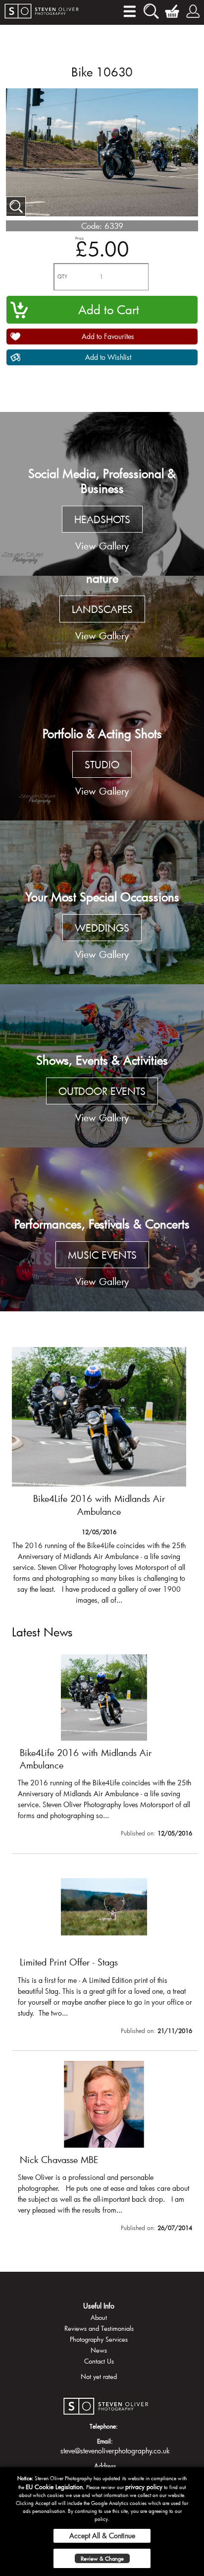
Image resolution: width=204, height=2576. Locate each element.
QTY (62, 277)
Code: (92, 226)
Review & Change (102, 2558)
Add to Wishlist (108, 357)
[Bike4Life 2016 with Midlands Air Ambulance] (99, 1480)
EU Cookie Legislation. (55, 2487)
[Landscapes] (102, 617)
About (99, 2317)
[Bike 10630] (16, 206)
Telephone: (104, 2426)
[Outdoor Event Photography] (102, 1066)
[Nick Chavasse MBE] (105, 2148)
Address (105, 2466)
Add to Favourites (108, 336)
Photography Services (99, 2339)
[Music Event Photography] (102, 1229)
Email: (105, 2441)
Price (79, 238)
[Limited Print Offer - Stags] (105, 1951)
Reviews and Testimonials (99, 2328)
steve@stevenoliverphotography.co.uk (115, 2451)
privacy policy (144, 2487)
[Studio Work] (102, 739)
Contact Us (99, 2361)
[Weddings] (102, 902)
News (99, 2350)
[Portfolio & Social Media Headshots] (102, 494)
